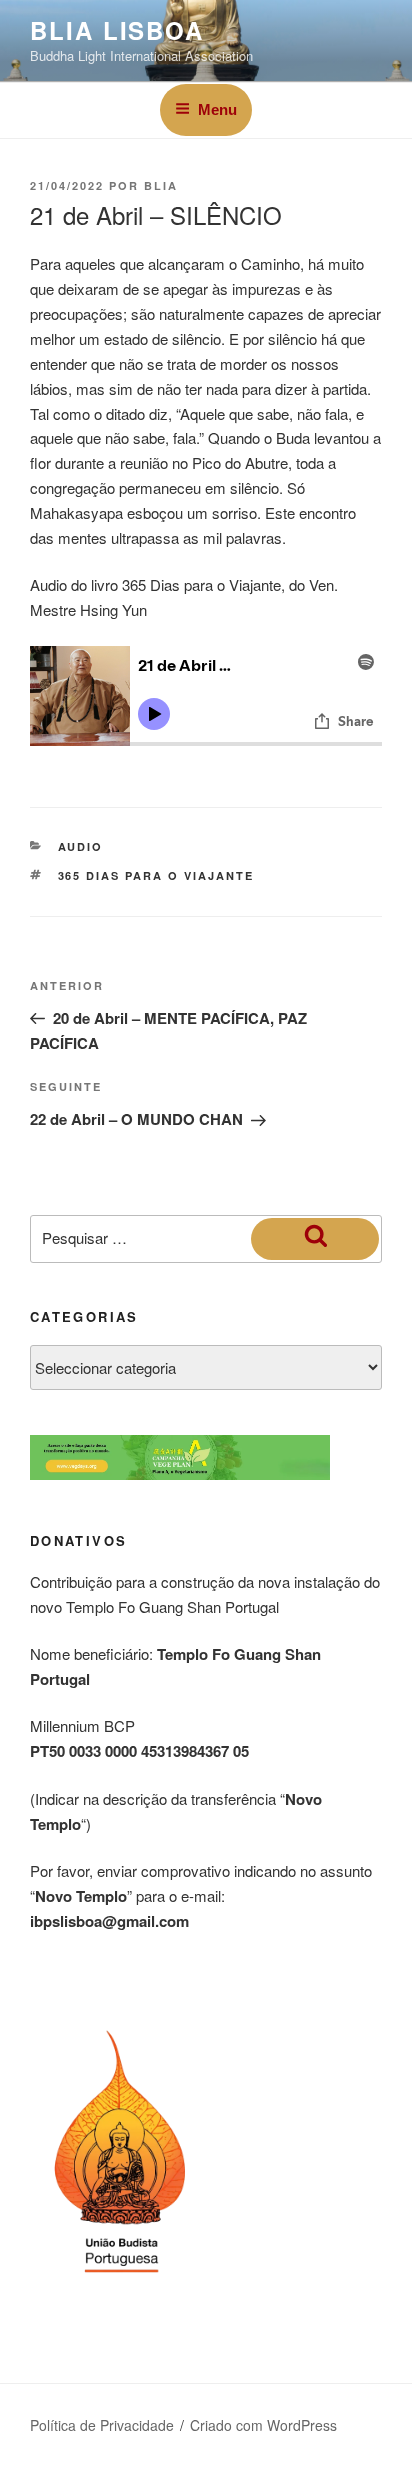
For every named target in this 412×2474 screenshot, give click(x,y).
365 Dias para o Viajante (156, 875)
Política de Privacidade (102, 2425)
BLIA (161, 185)
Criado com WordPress (263, 2425)
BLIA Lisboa (117, 30)
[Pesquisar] (315, 1239)
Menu (217, 109)
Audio (81, 846)
